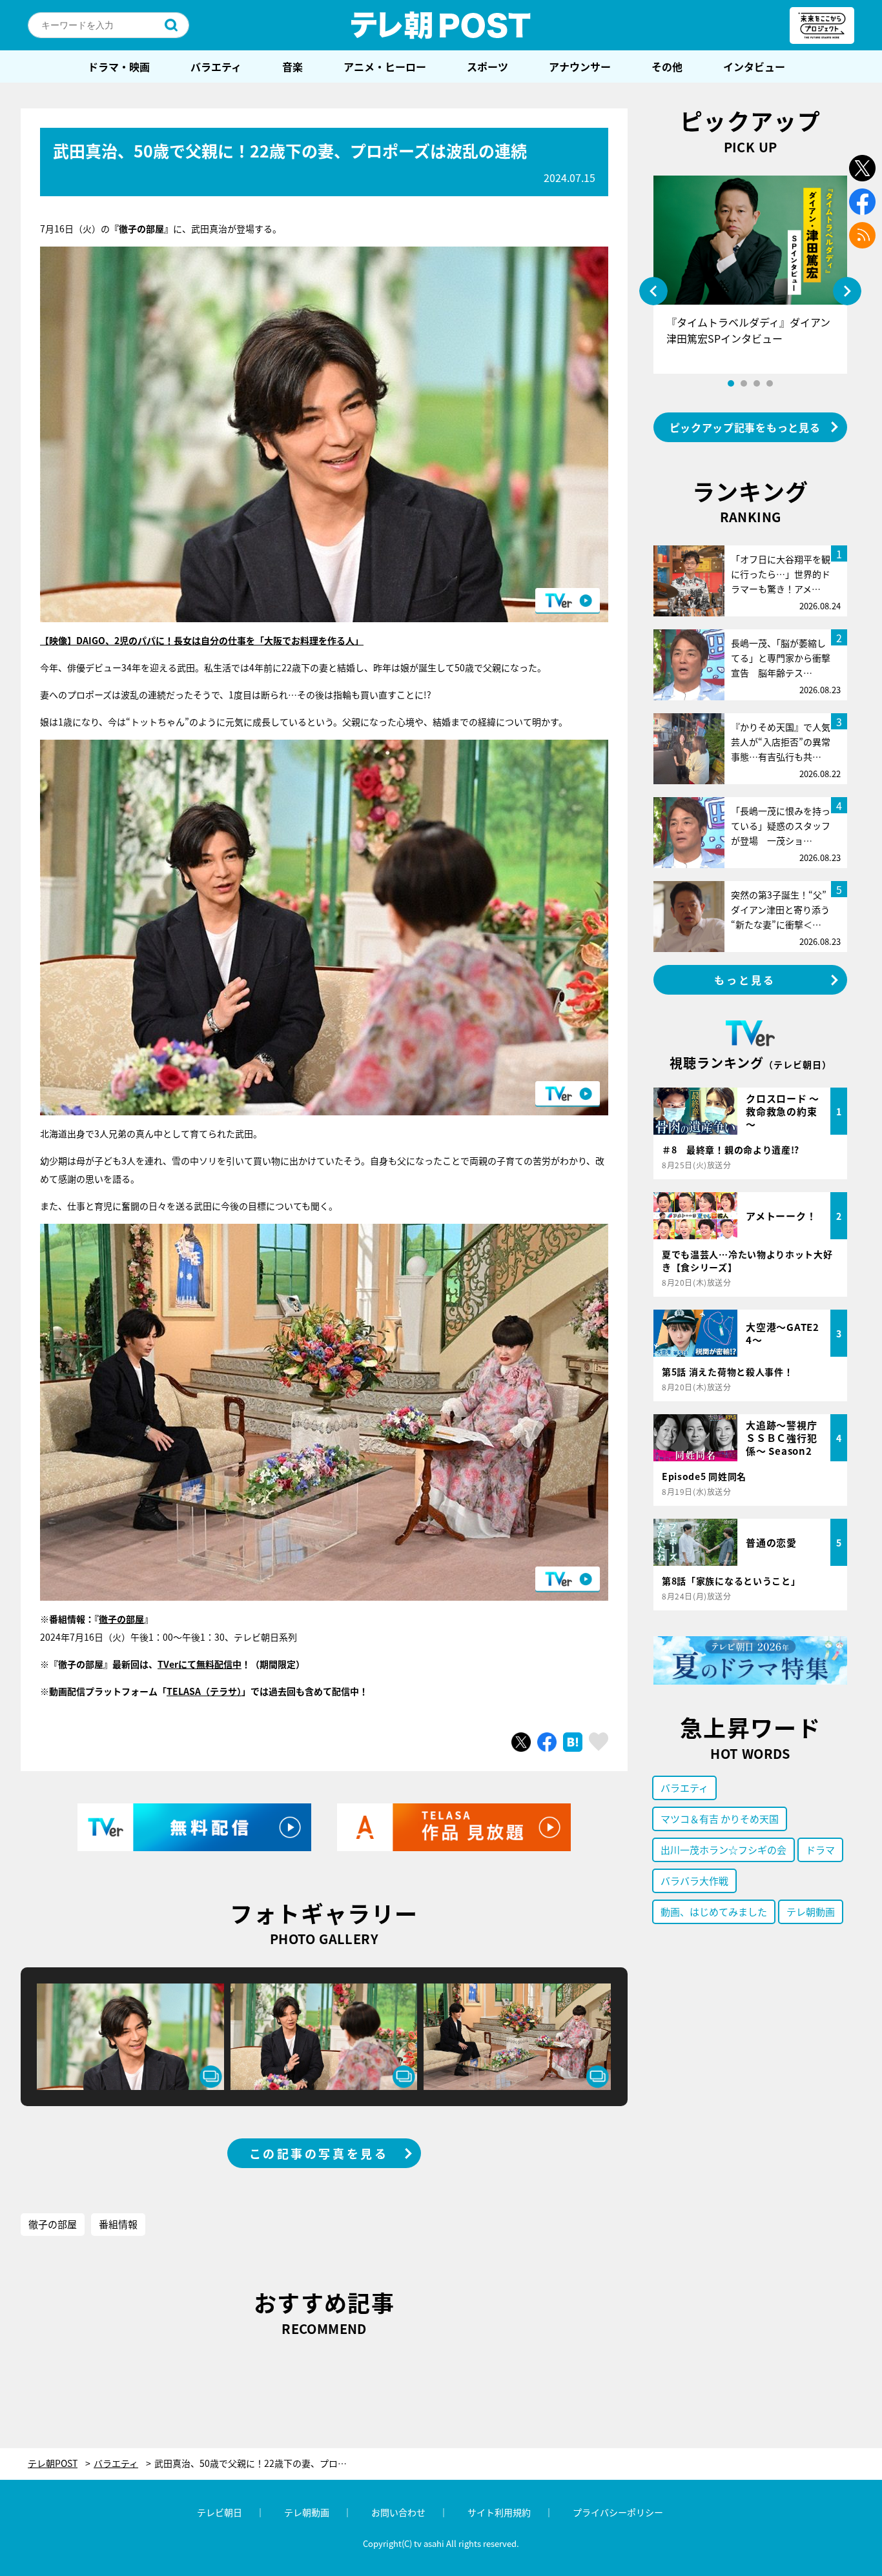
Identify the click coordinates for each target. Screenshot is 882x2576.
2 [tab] (744, 383)
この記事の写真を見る (319, 2153)
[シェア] (547, 1742)
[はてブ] (573, 1742)
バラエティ (216, 66)
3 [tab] (757, 383)
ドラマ (820, 1850)
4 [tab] (770, 383)
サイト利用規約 (499, 2512)
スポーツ (487, 66)
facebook (862, 202)
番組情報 (118, 2224)
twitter (862, 168)
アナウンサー (580, 66)
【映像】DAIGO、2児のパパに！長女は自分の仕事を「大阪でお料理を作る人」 (202, 640)
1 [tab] (731, 383)
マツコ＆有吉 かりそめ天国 (720, 1819)
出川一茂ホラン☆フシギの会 (723, 1850)
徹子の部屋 (121, 1619)
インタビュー (754, 66)
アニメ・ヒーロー (385, 66)
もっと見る (745, 980)
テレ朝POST (441, 25)
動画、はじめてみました (714, 1912)
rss (862, 235)
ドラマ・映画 (119, 66)
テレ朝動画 (811, 1912)
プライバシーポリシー (618, 2512)
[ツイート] (521, 1742)
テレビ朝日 (220, 2512)
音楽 (292, 66)
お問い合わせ (398, 2512)
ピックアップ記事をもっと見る (745, 427)
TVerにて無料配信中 (200, 1664)
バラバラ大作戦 (694, 1881)
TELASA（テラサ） (204, 1691)
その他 (667, 66)
